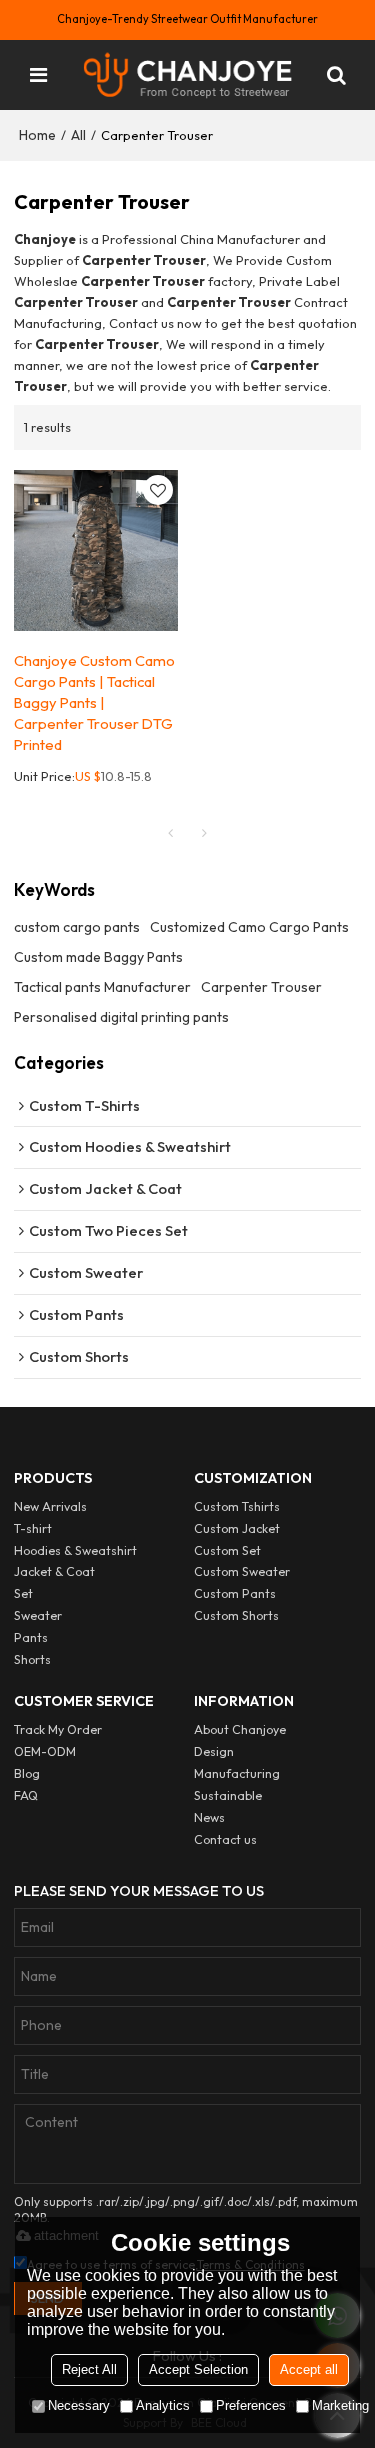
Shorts (32, 1659)
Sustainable (228, 1795)
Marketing (340, 2405)
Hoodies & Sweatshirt (75, 1550)
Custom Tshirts (237, 1506)
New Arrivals (50, 1506)
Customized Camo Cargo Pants (249, 927)
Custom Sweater (242, 1571)
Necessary (79, 2405)
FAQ (26, 1795)
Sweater (38, 1615)
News (209, 1817)
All (78, 135)
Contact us (225, 1839)
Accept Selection (198, 2369)
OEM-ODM (45, 1751)
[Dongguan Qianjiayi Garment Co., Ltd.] (188, 75)
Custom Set (227, 1550)
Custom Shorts (236, 1615)
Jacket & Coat (54, 1571)
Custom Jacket (237, 1528)
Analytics (163, 2405)
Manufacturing (237, 1773)
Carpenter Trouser (261, 987)
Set (23, 1593)
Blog (27, 1773)
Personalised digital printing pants (121, 1017)
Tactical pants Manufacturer (102, 987)
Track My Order (58, 1729)
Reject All (89, 2369)
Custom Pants (235, 1593)
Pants (31, 1637)
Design (214, 1751)
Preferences (251, 2405)
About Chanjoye (240, 1729)
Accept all (309, 2369)
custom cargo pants (77, 927)
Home (37, 135)
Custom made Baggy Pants (98, 957)
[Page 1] (171, 833)
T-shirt (33, 1528)
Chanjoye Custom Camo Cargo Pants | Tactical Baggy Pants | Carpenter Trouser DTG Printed (94, 702)
